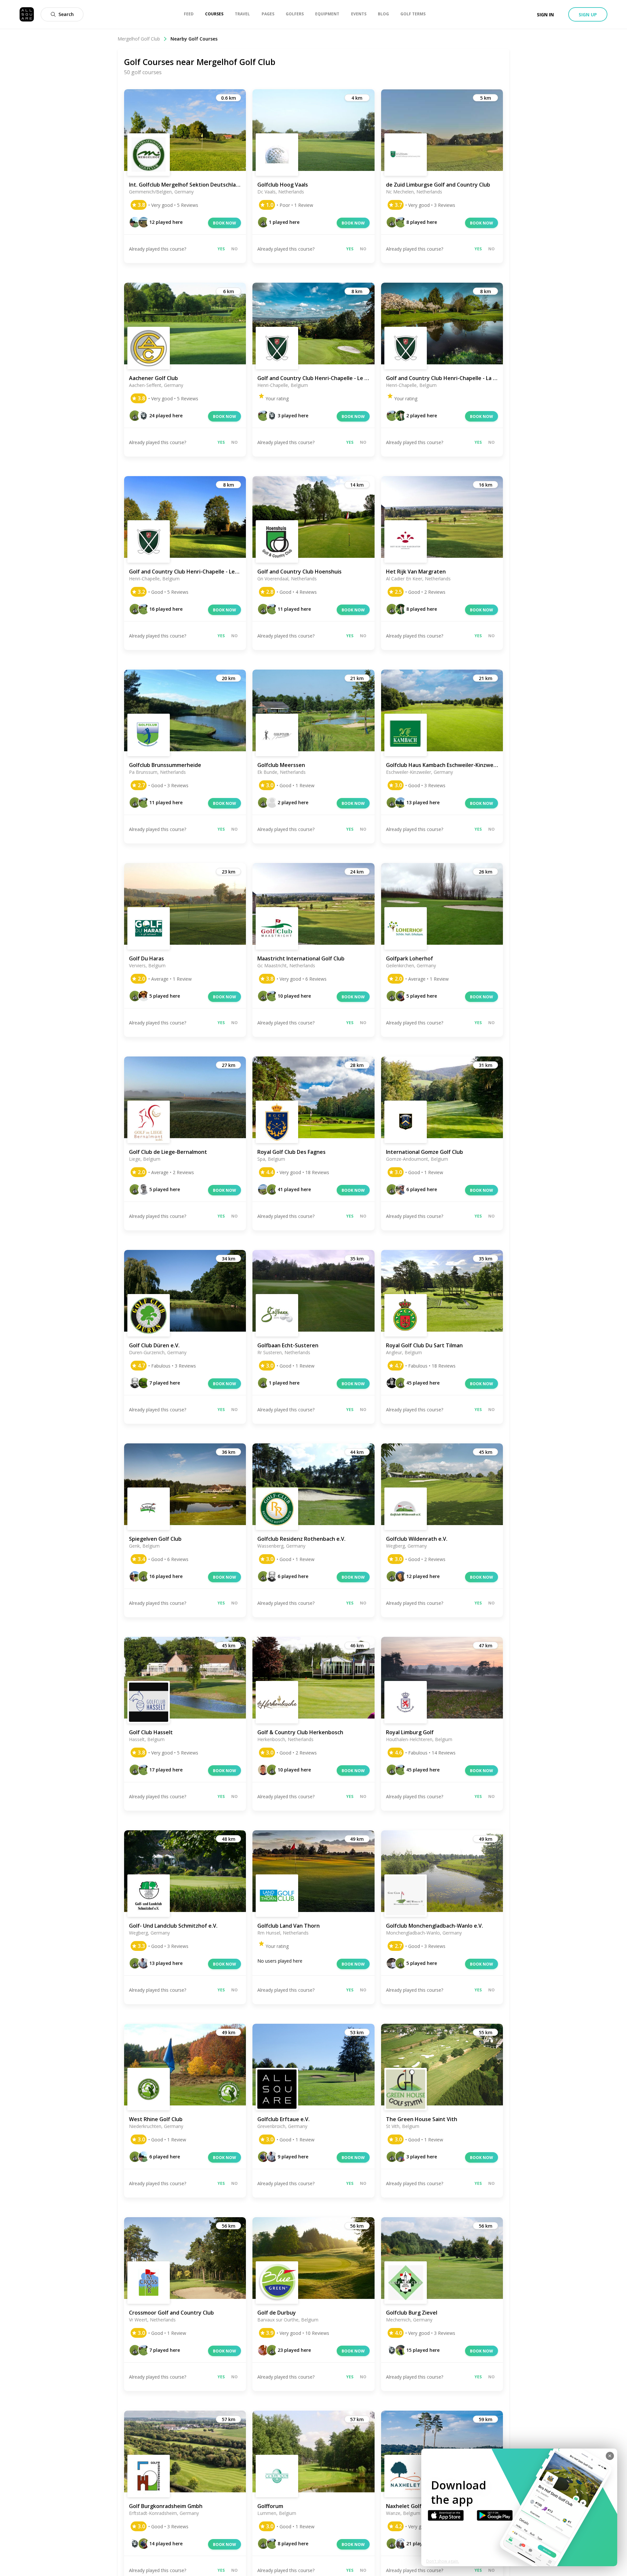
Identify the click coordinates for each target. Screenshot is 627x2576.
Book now (225, 223)
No (234, 249)
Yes (221, 249)
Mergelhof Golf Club (139, 39)
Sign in (545, 15)
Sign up (588, 15)
